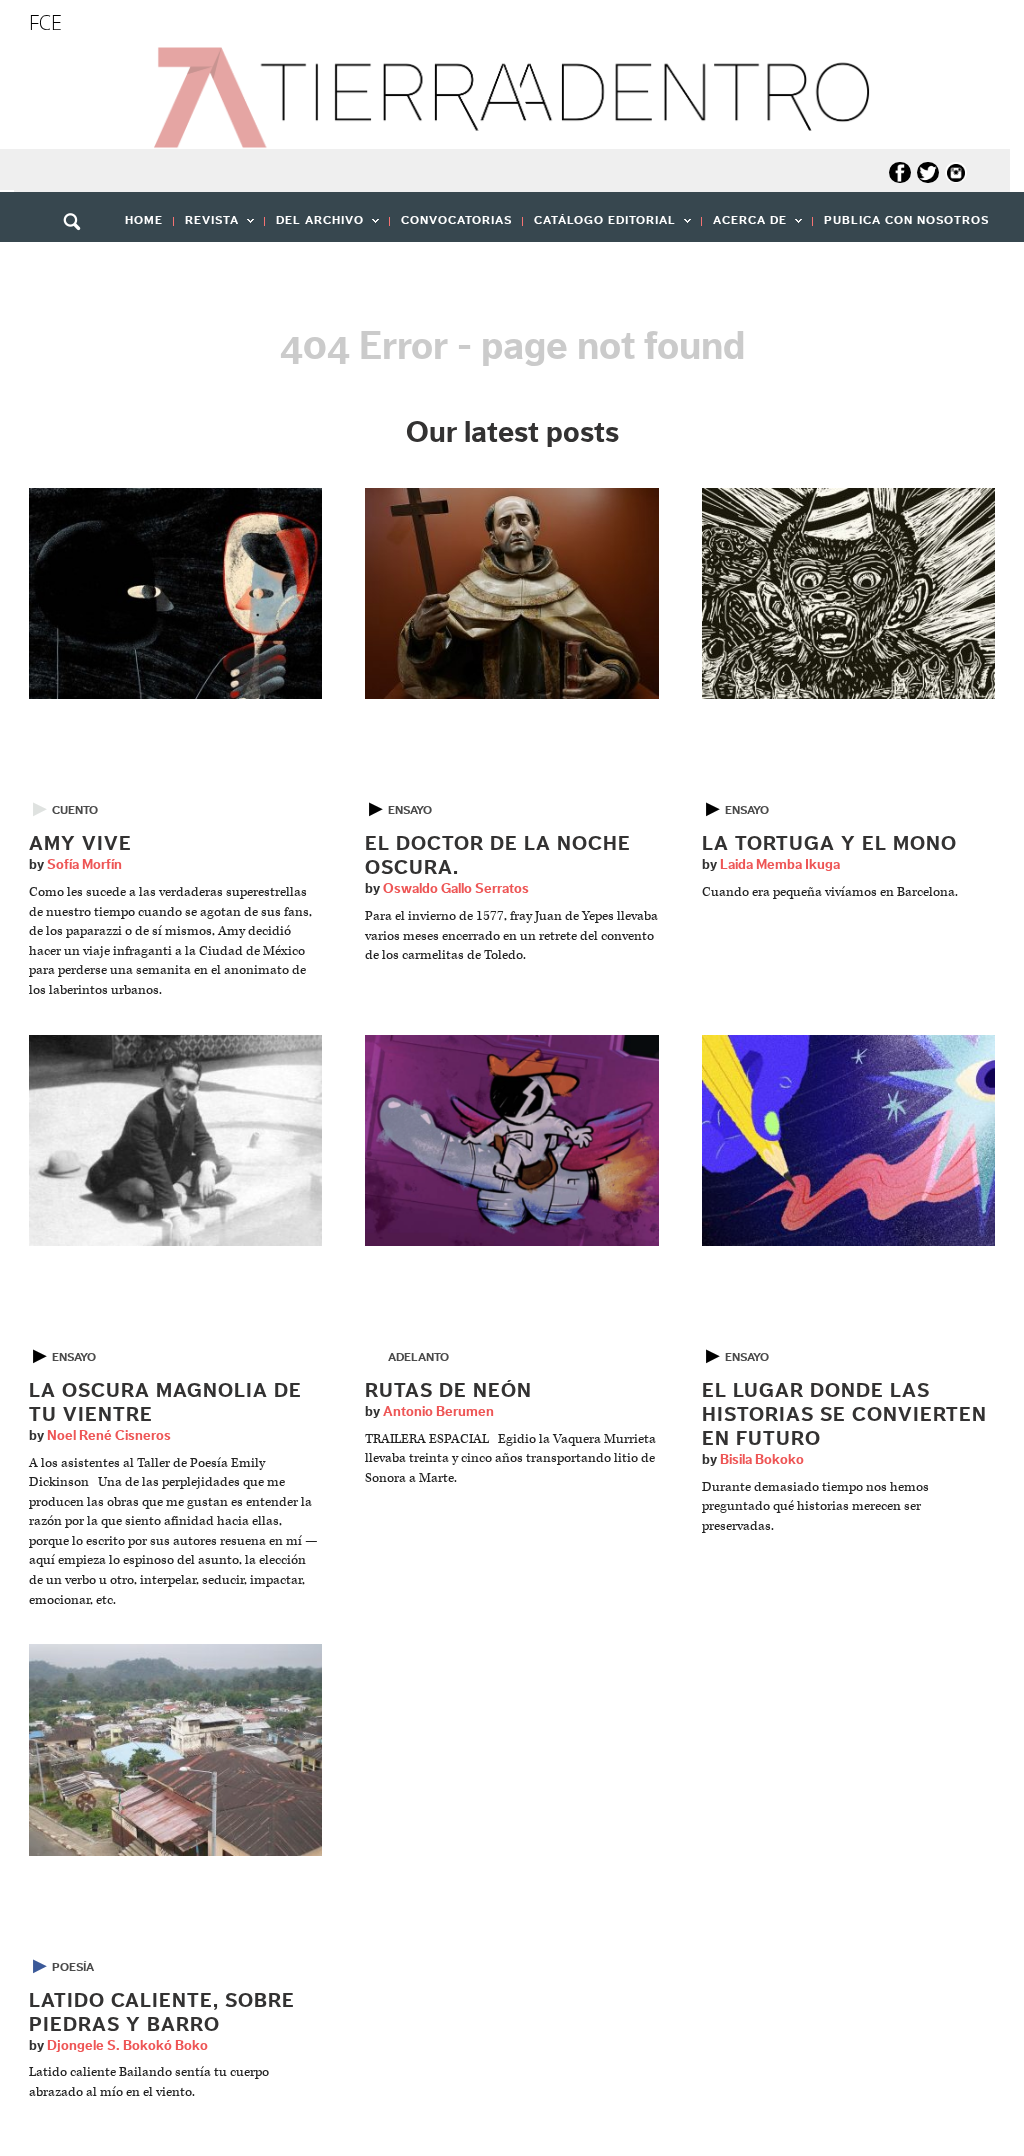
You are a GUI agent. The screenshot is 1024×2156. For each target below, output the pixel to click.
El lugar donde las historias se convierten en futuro (844, 1415)
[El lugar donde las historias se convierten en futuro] (848, 1139)
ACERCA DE (744, 226)
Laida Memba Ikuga (780, 865)
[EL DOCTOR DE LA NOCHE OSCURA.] (511, 593)
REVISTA (206, 226)
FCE (45, 22)
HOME (144, 220)
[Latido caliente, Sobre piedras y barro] (175, 1749)
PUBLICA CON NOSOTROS (906, 220)
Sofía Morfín (84, 865)
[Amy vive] (175, 593)
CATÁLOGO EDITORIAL (599, 226)
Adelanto (418, 1357)
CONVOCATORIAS (456, 220)
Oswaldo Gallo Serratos (456, 889)
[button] (79, 265)
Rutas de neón (448, 1391)
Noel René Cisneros (109, 1436)
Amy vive (80, 844)
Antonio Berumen (438, 1412)
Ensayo (410, 810)
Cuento (75, 810)
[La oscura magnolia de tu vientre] (175, 1139)
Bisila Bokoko (762, 1460)
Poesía (73, 1967)
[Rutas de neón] (511, 1139)
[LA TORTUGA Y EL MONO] (848, 593)
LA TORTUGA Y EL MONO (829, 844)
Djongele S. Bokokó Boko (127, 2046)
